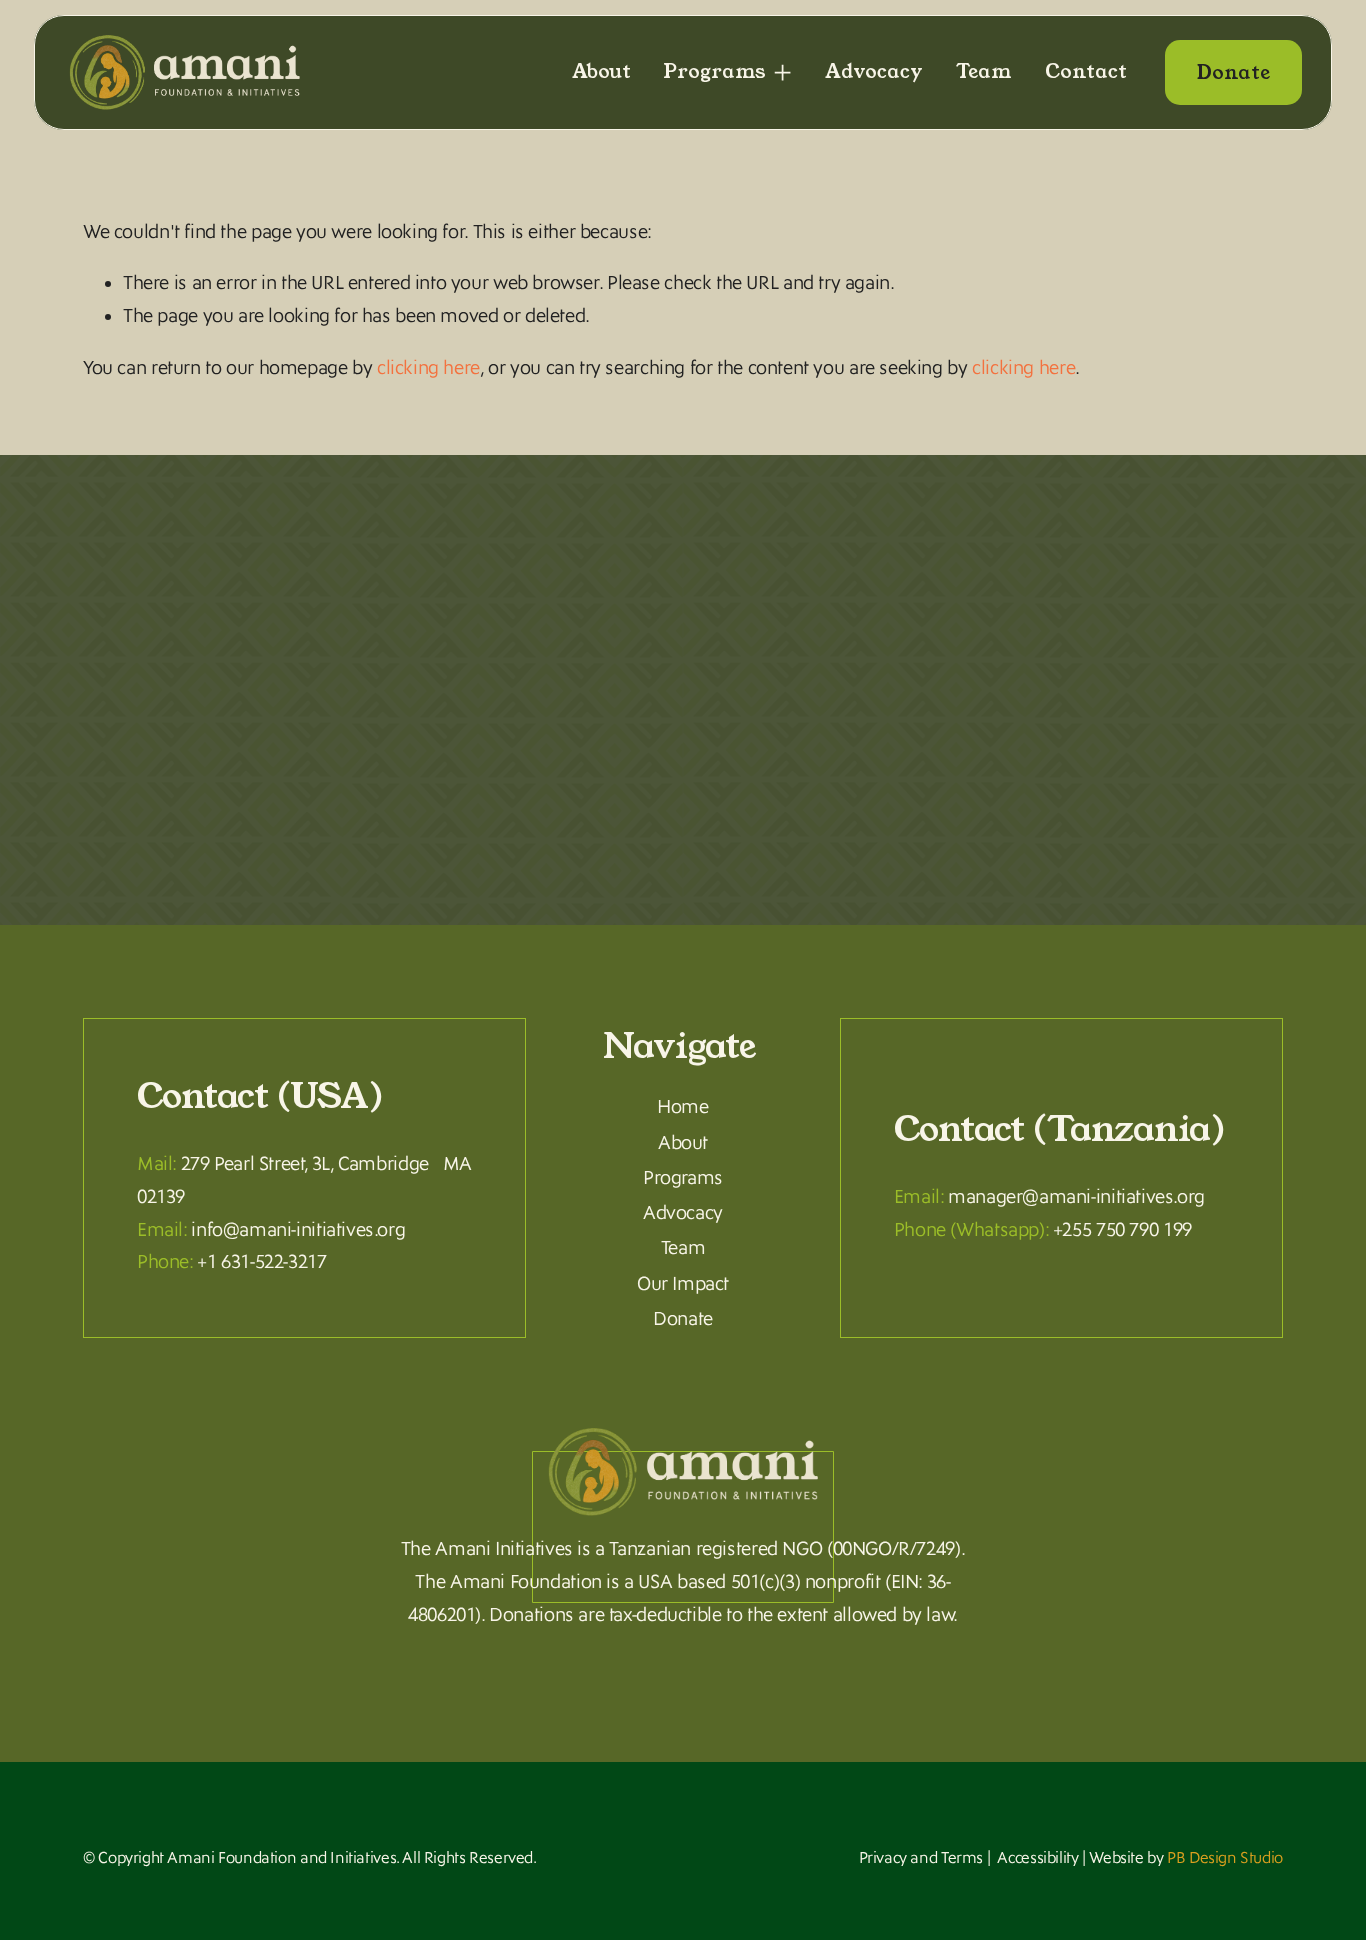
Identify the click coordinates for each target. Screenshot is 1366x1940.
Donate (1233, 72)
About (601, 71)
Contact (1086, 71)
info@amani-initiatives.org (298, 1230)
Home (682, 1107)
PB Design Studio (1225, 1858)
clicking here (428, 368)
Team (984, 71)
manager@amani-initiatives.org (1076, 1197)
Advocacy (874, 71)
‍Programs (683, 1178)
